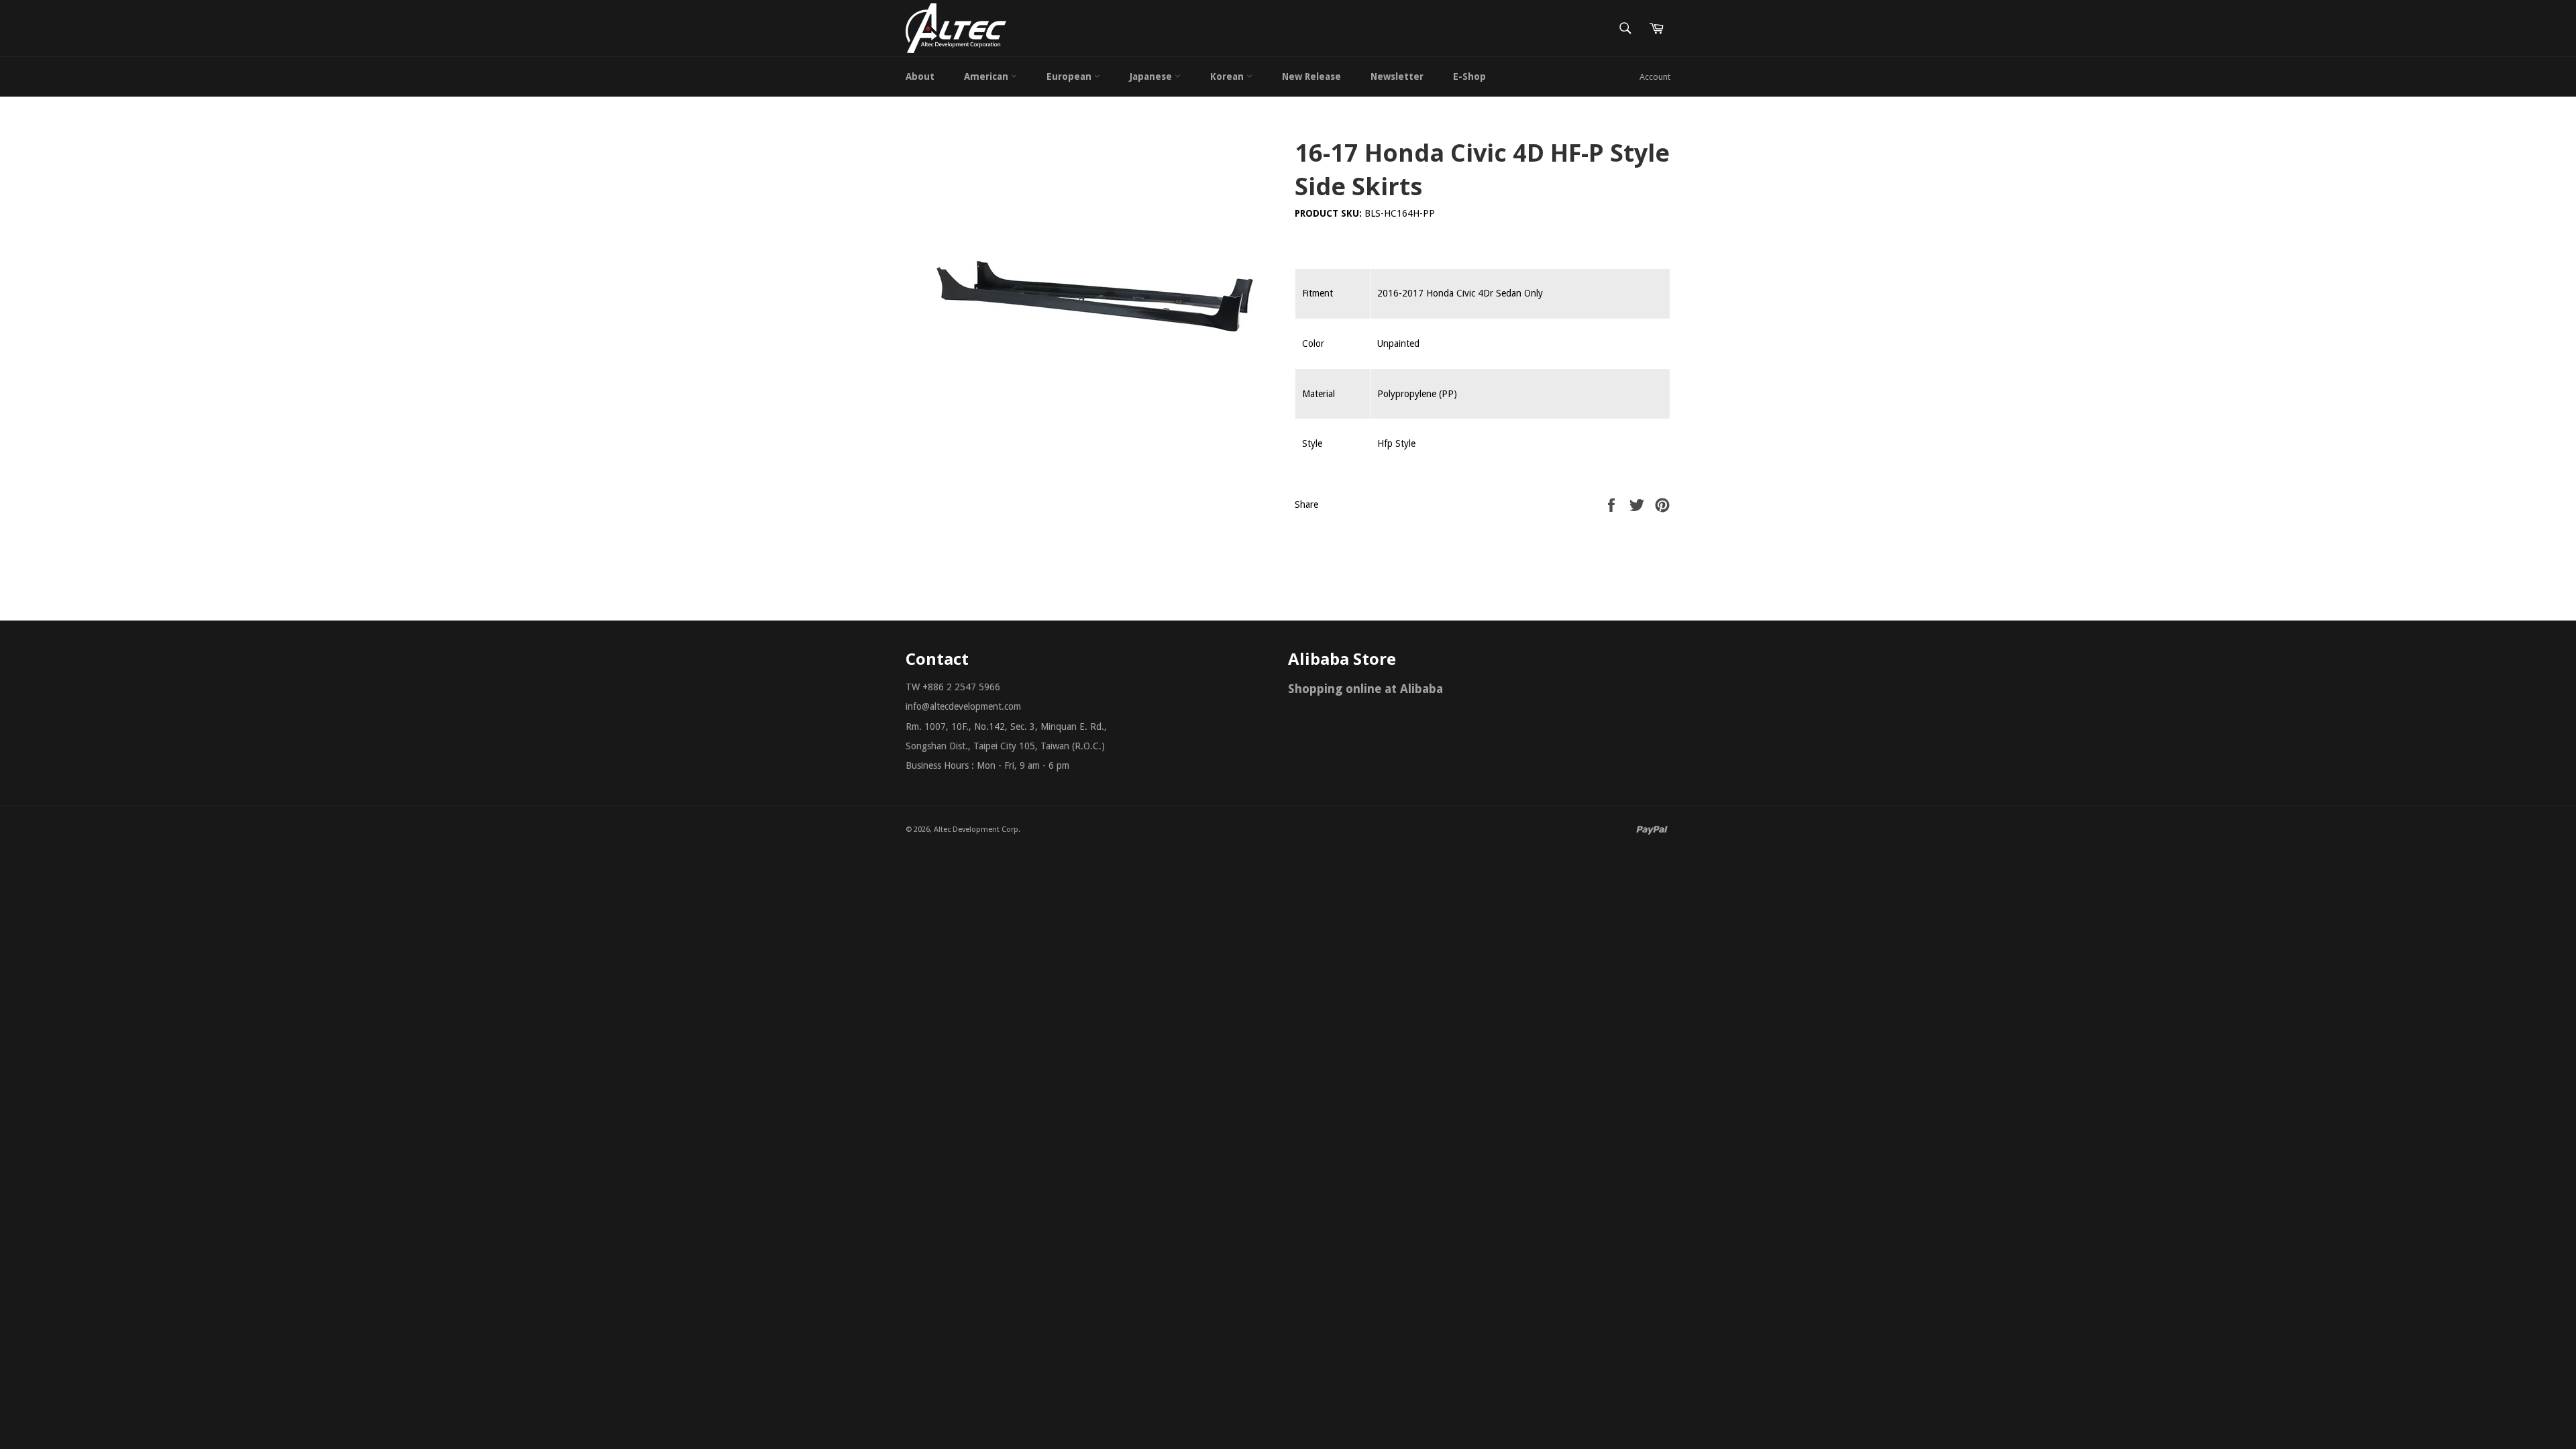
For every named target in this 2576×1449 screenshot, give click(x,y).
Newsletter (1397, 76)
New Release (1311, 76)
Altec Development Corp (976, 829)
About (920, 76)
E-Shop (1469, 76)
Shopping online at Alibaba (1365, 689)
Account (1655, 77)
